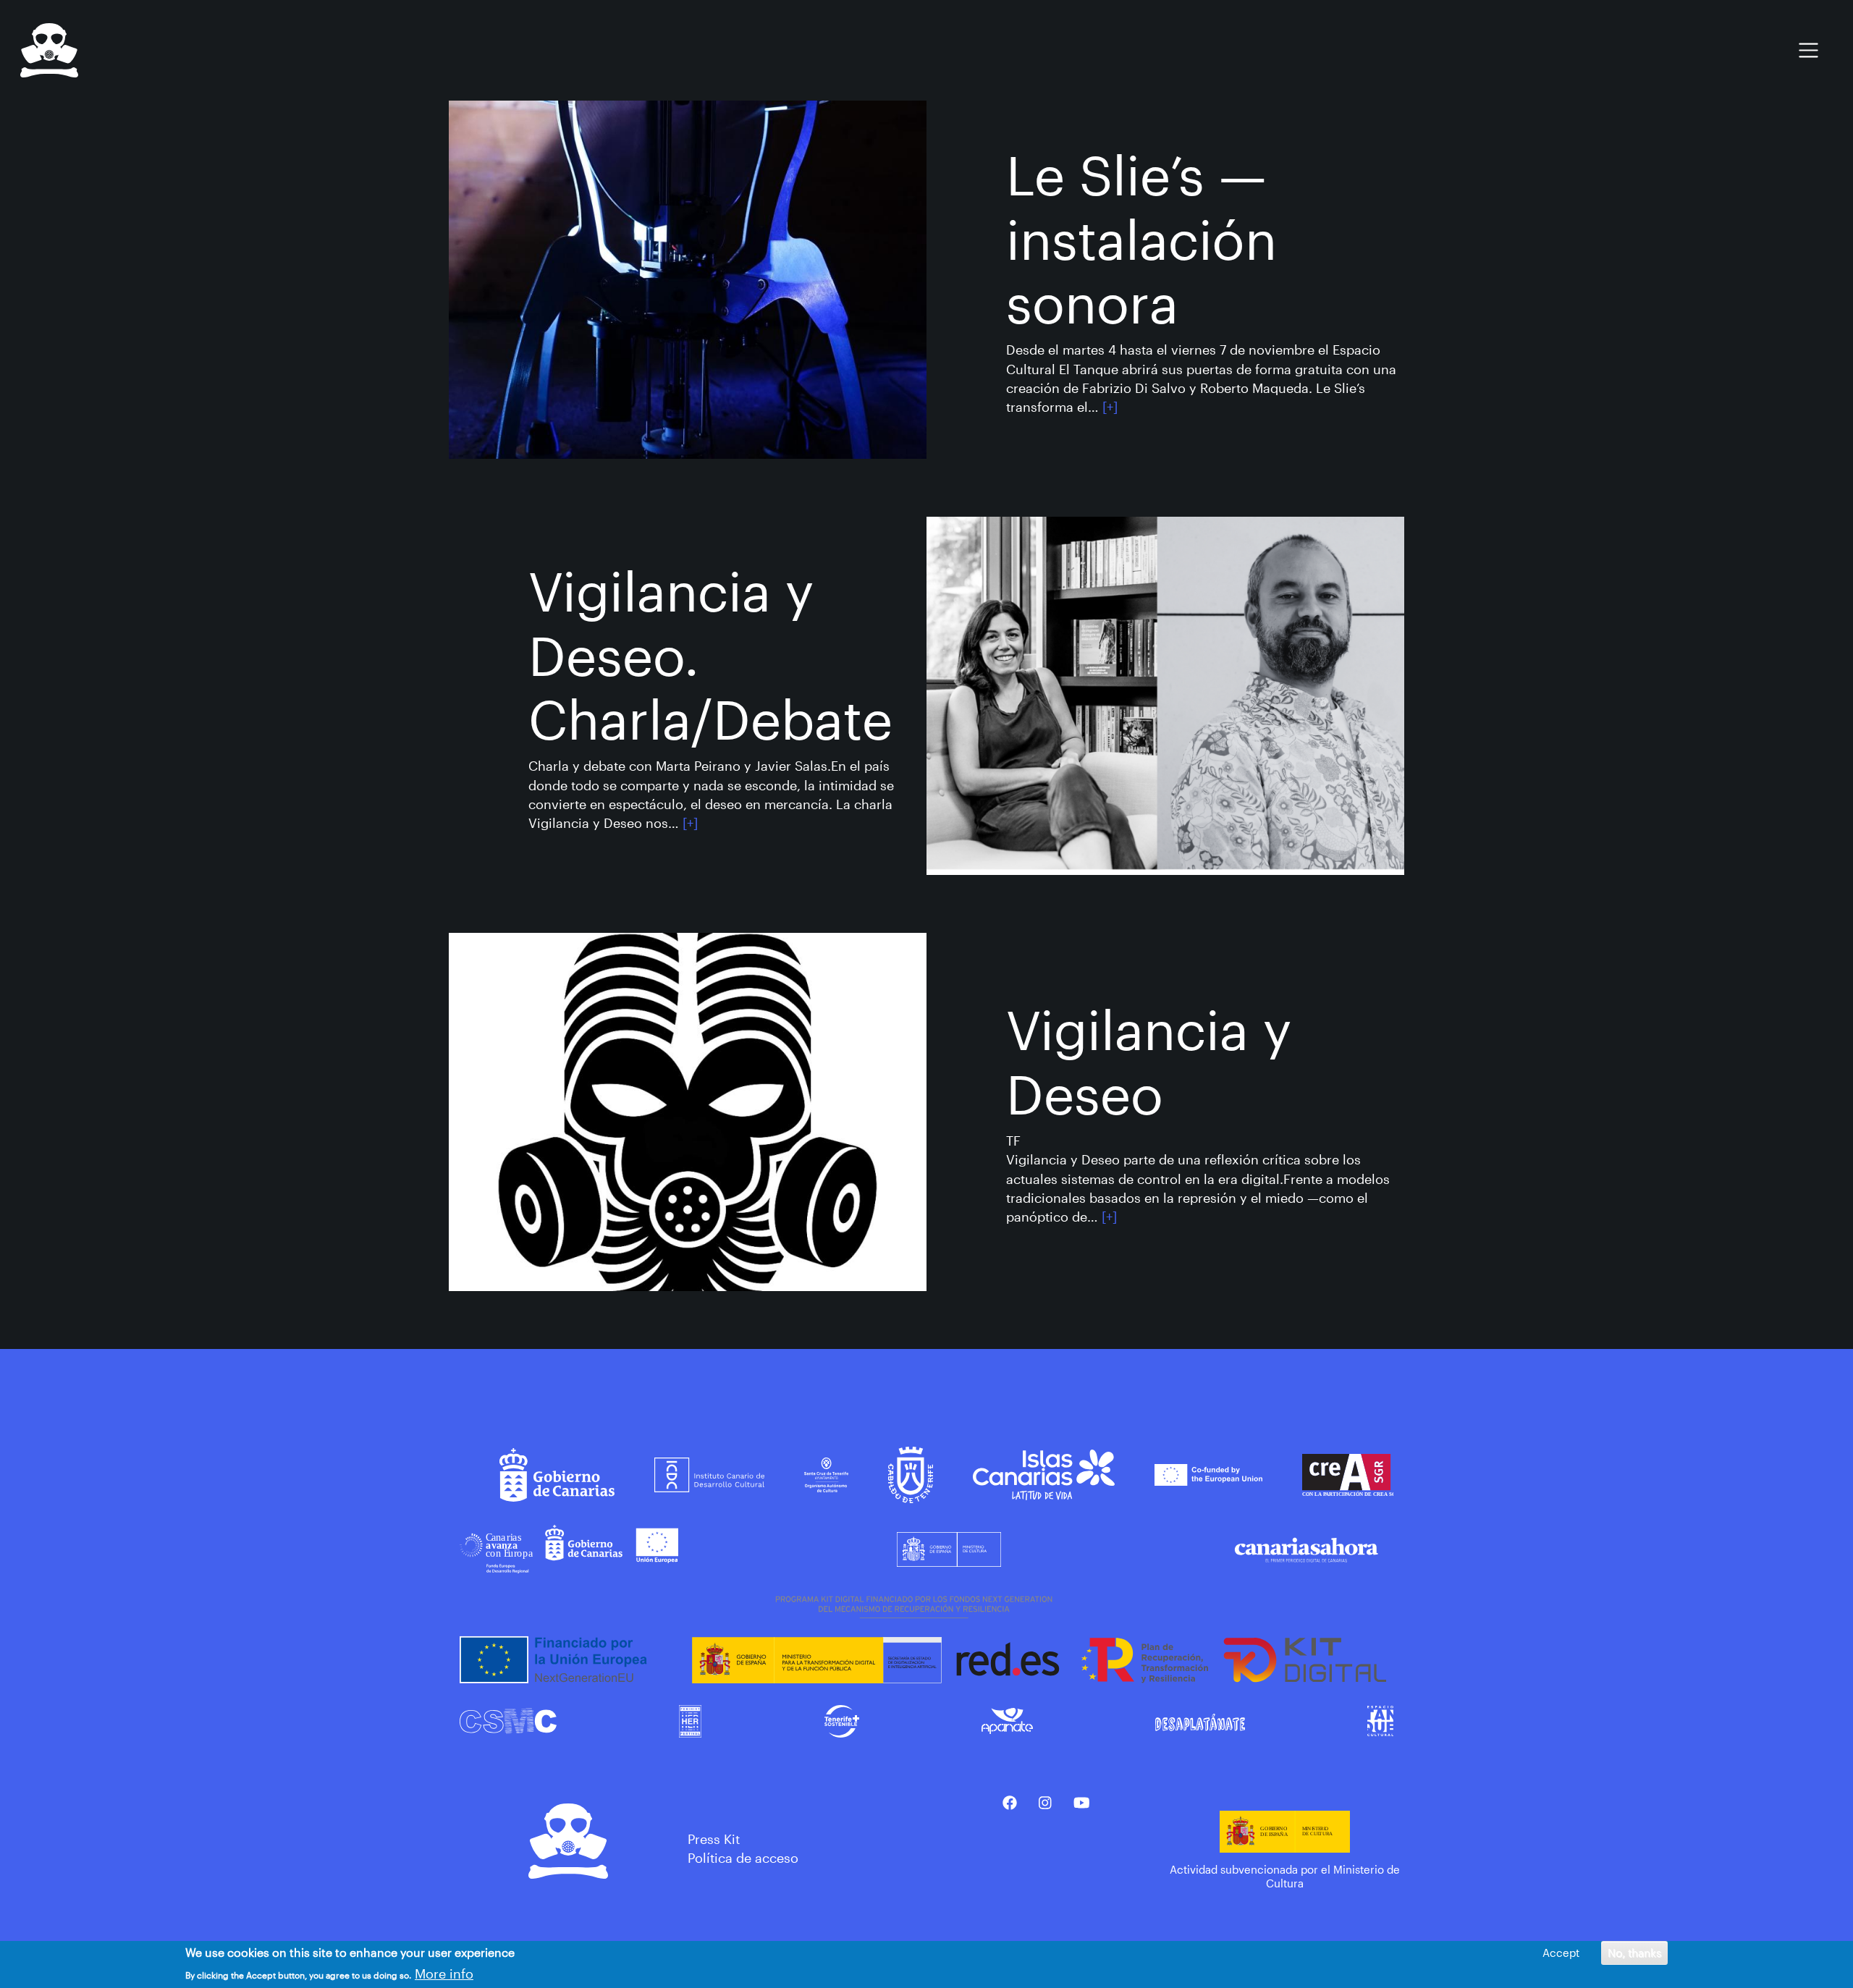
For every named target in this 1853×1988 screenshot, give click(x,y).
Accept (1561, 1953)
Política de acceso (743, 1858)
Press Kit (714, 1839)
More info (444, 1974)
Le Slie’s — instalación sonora (1141, 238)
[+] (1110, 407)
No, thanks (1634, 1953)
